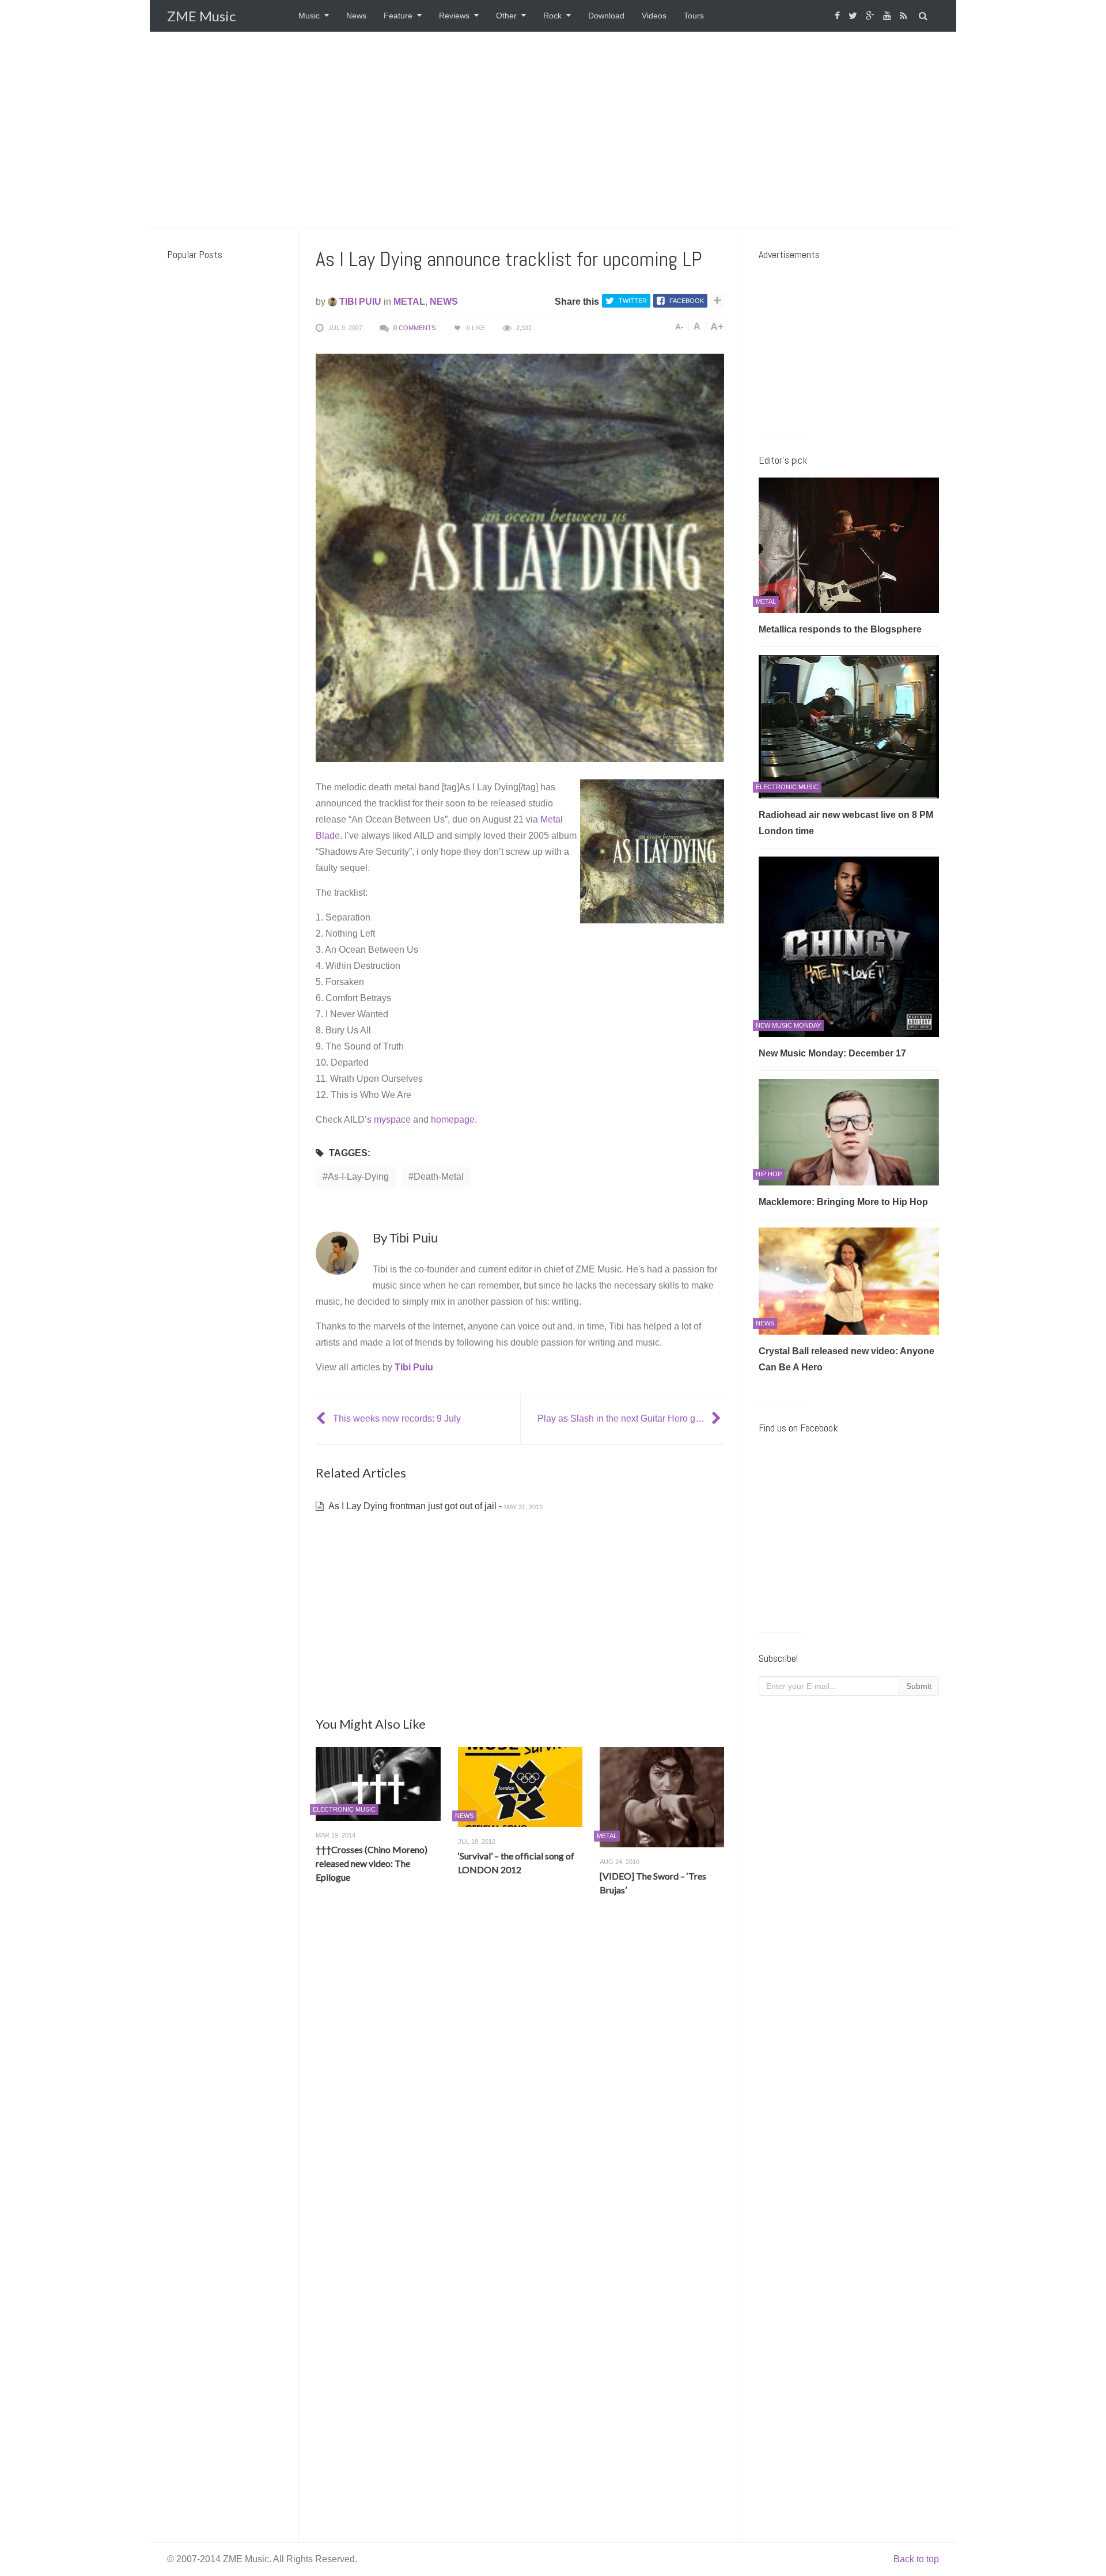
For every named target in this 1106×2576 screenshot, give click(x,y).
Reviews (454, 16)
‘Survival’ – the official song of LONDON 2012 (516, 1863)
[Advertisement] (553, 130)
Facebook (687, 301)
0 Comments (414, 328)
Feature (398, 16)
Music (309, 16)
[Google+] (872, 16)
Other (506, 16)
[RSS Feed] (905, 16)
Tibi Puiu (359, 302)
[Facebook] (839, 16)
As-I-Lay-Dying (358, 1177)
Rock (552, 16)
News (356, 16)
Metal (409, 302)
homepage (453, 1120)
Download (606, 16)
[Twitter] (854, 16)
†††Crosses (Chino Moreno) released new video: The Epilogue (372, 1863)
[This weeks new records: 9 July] (322, 1418)
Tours (694, 16)
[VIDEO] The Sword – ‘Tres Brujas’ (653, 1883)
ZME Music (201, 16)
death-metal (439, 1177)
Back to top (916, 2559)
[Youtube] (889, 16)
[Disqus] (520, 2075)
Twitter (633, 301)
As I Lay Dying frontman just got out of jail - (435, 1506)
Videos (654, 16)
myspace (392, 1120)
